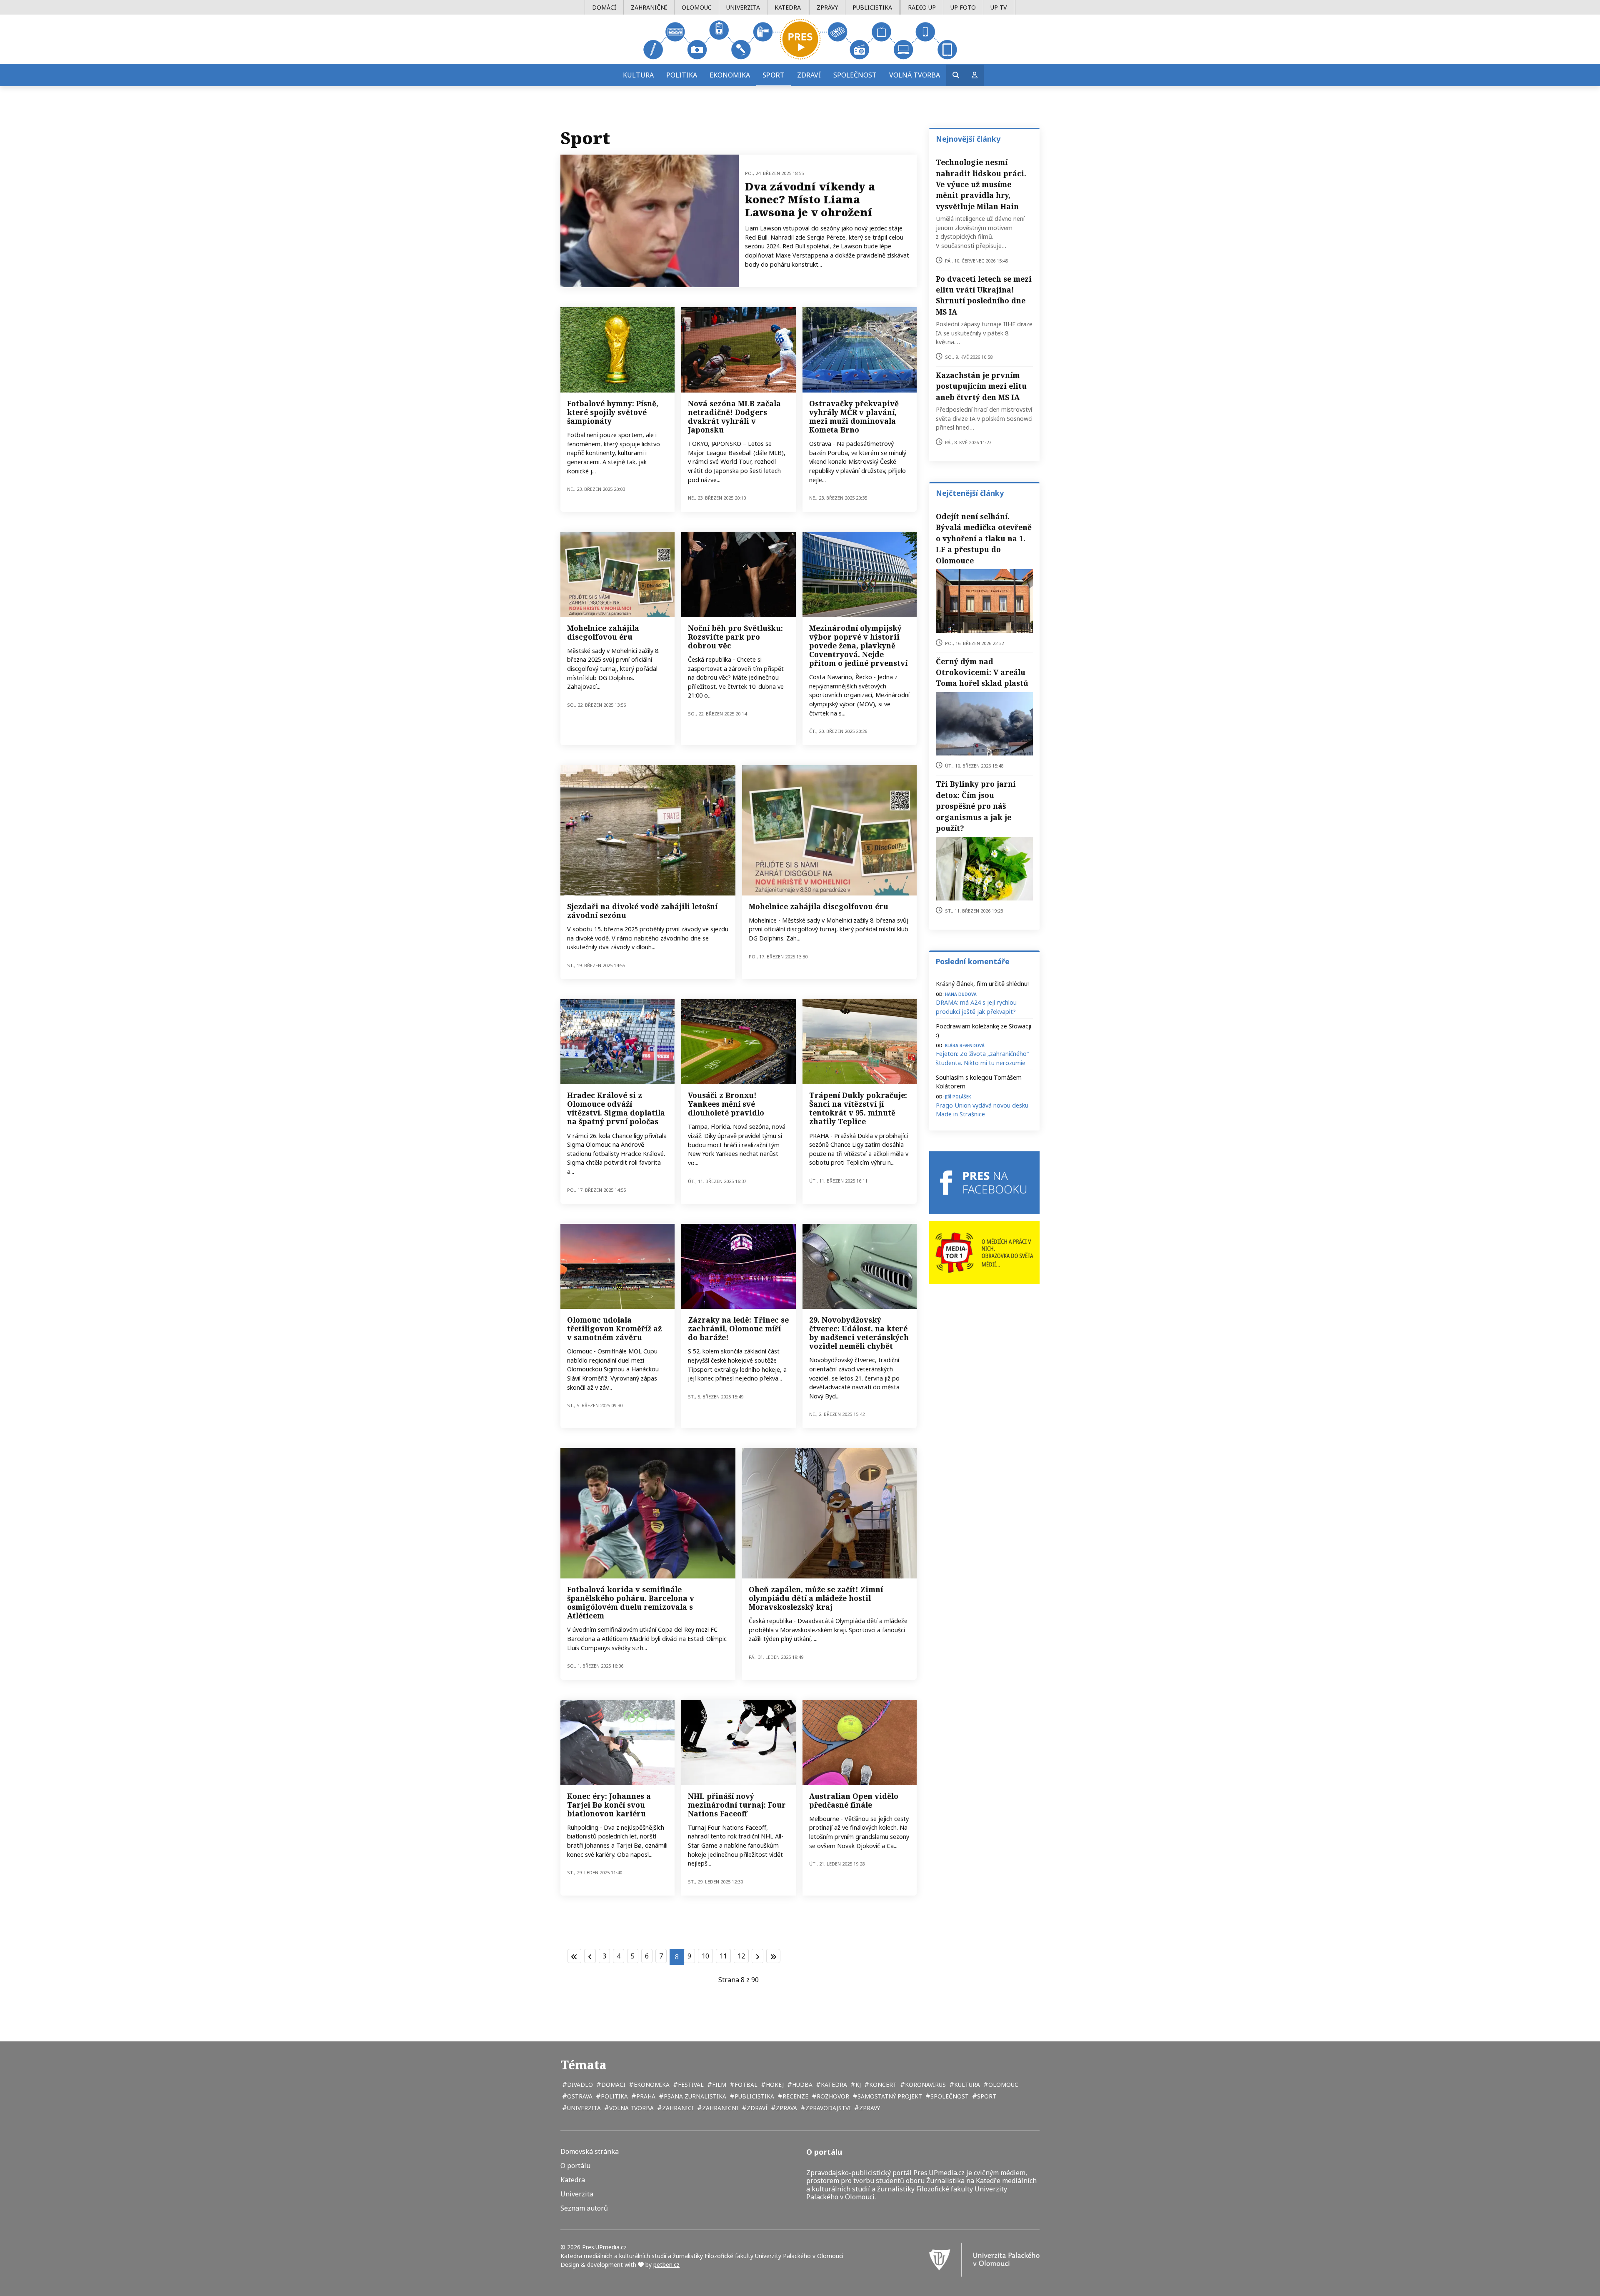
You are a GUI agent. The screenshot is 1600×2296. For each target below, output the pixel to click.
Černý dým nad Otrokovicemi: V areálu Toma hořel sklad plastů (982, 672)
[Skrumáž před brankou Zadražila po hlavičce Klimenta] (617, 1042)
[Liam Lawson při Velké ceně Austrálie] (650, 221)
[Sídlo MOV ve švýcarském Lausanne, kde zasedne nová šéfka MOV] (860, 574)
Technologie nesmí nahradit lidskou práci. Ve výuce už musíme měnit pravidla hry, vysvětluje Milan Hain (981, 184)
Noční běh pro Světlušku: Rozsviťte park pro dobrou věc (735, 637)
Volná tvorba (915, 75)
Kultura (638, 75)
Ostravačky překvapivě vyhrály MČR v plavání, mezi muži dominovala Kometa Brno (854, 416)
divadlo (579, 2085)
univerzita (583, 2108)
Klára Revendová (965, 1045)
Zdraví (809, 75)
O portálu (575, 2166)
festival (690, 2085)
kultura (966, 2085)
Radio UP (922, 7)
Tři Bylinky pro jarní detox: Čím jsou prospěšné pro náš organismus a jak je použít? (976, 806)
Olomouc (697, 7)
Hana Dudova (961, 994)
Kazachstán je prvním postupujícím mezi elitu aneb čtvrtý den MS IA (981, 386)
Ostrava (579, 2096)
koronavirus (925, 2085)
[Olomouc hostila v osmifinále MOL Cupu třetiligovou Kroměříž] (617, 1266)
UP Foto (963, 7)
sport (986, 2096)
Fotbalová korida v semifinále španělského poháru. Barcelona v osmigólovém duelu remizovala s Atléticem (631, 1602)
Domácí (604, 7)
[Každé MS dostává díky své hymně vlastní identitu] (617, 350)
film (718, 2085)
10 (705, 1956)
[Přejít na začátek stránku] (574, 1956)
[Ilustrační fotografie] (738, 574)
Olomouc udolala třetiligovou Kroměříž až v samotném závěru (614, 1328)
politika (614, 2096)
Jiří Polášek (958, 1096)
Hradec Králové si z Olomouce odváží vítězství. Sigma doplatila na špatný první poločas (616, 1108)
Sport (774, 75)
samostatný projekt (889, 2096)
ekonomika (651, 2085)
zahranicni (719, 2108)
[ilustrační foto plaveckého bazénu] (860, 350)
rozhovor (832, 2096)
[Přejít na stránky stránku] (590, 1956)
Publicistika (872, 7)
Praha (645, 2096)
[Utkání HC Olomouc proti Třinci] (738, 1266)
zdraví (756, 2108)
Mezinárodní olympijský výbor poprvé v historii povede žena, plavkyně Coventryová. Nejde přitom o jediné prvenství (858, 645)
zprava (786, 2108)
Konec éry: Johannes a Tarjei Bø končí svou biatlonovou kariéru (609, 1805)
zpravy (869, 2108)
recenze (795, 2096)
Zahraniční (649, 7)
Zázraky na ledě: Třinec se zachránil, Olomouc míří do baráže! (738, 1328)
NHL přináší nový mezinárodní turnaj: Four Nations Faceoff (737, 1805)
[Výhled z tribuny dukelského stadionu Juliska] (860, 1042)
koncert (882, 2085)
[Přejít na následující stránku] (757, 1956)
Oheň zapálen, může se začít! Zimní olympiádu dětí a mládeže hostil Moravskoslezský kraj (816, 1598)
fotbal (745, 2085)
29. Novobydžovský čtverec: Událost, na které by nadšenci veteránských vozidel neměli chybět (859, 1333)
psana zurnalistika (694, 2096)
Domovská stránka (590, 2152)
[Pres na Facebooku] (984, 1183)
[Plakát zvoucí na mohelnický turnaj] (830, 830)
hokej (774, 2085)
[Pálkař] (738, 350)
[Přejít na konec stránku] (773, 1956)
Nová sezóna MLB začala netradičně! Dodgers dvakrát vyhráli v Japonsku (734, 416)
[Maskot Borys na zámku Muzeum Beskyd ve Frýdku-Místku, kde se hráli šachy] (830, 1513)
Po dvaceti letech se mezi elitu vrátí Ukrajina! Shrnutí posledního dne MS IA (984, 295)
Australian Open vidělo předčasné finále (854, 1800)
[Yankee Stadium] (738, 1042)
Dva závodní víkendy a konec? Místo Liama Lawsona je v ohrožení (810, 199)
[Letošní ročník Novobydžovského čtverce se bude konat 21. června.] (860, 1266)
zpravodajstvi (827, 2108)
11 (723, 1956)
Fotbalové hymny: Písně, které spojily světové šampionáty (613, 412)
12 (741, 1956)
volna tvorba (631, 2108)
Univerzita (743, 7)
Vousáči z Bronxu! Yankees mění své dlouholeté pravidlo (726, 1104)
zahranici (677, 2108)
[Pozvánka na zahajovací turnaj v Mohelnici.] (617, 574)
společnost (949, 2096)
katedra (833, 2085)
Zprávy (827, 7)
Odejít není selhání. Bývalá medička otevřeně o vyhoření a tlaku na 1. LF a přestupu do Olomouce (984, 538)
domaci (612, 2085)
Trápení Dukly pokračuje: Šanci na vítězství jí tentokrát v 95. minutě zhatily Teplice (858, 1108)
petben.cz (666, 2265)
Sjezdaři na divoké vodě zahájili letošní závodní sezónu (642, 911)
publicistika (754, 2096)
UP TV (999, 7)
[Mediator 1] (984, 1252)
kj (857, 2085)
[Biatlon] (617, 1742)
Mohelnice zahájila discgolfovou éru (603, 632)
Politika (682, 75)
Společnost (855, 75)
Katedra (788, 7)
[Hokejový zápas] (738, 1742)
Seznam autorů (584, 2208)
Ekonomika (730, 75)
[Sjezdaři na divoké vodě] (648, 830)
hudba (801, 2085)
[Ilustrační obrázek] (860, 1742)
